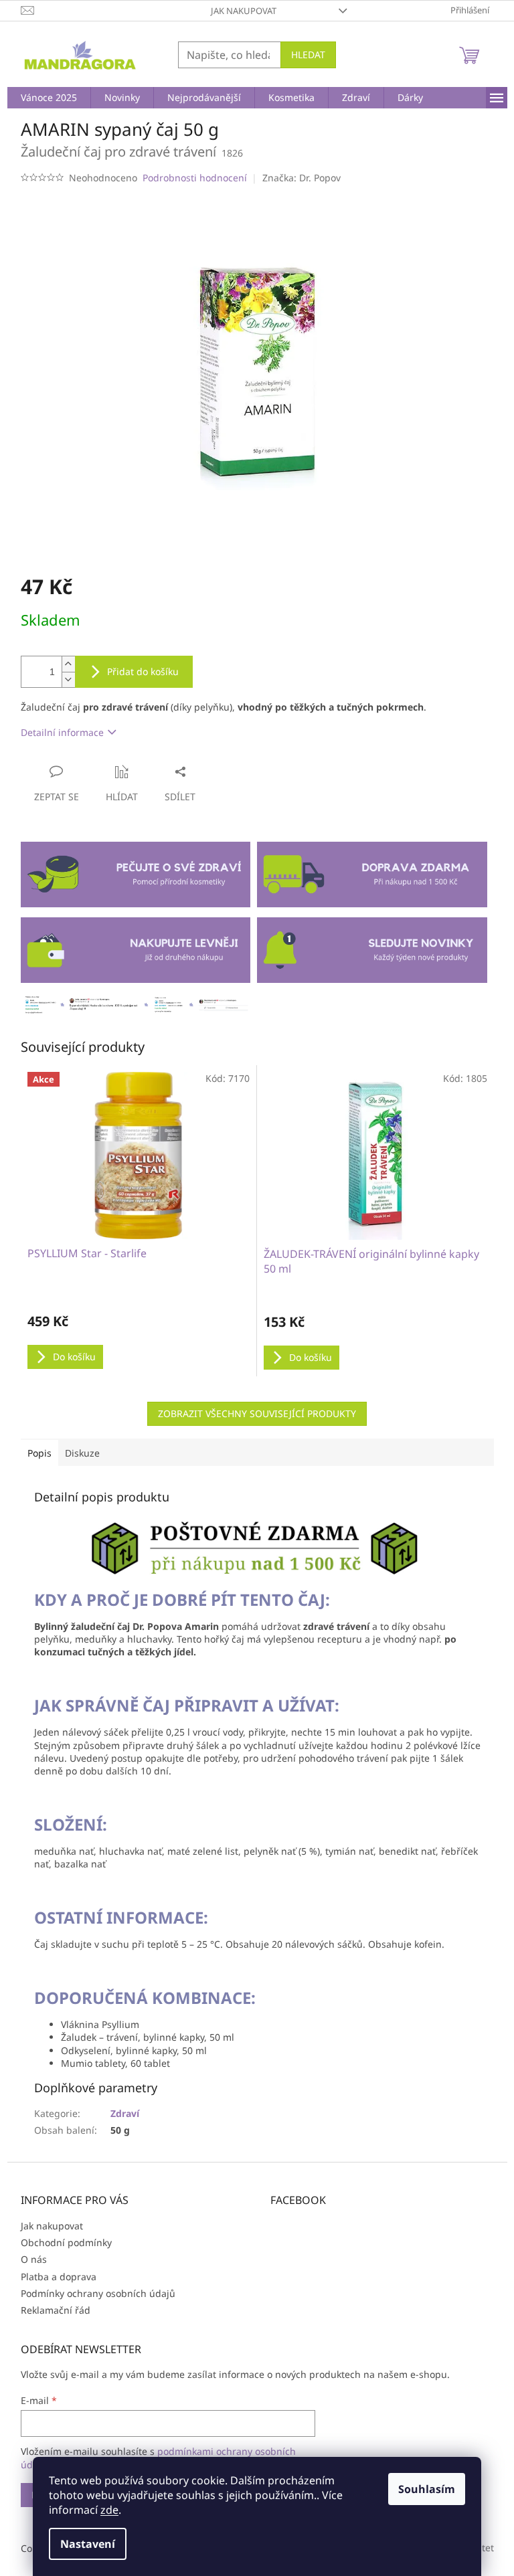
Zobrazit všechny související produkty (257, 1413)
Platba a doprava (59, 2277)
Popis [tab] (39, 1453)
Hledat (308, 55)
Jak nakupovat (244, 11)
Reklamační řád (56, 2310)
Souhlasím (427, 2489)
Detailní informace (62, 732)
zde (109, 2510)
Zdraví (125, 2113)
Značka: (302, 178)
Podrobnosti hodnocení (195, 178)
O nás (34, 2259)
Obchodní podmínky (66, 2242)
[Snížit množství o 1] (68, 679)
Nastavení (88, 2544)
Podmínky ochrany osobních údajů (98, 2293)
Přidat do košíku (143, 671)
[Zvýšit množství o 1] (68, 664)
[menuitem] (49, 98)
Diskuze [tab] (82, 1453)
